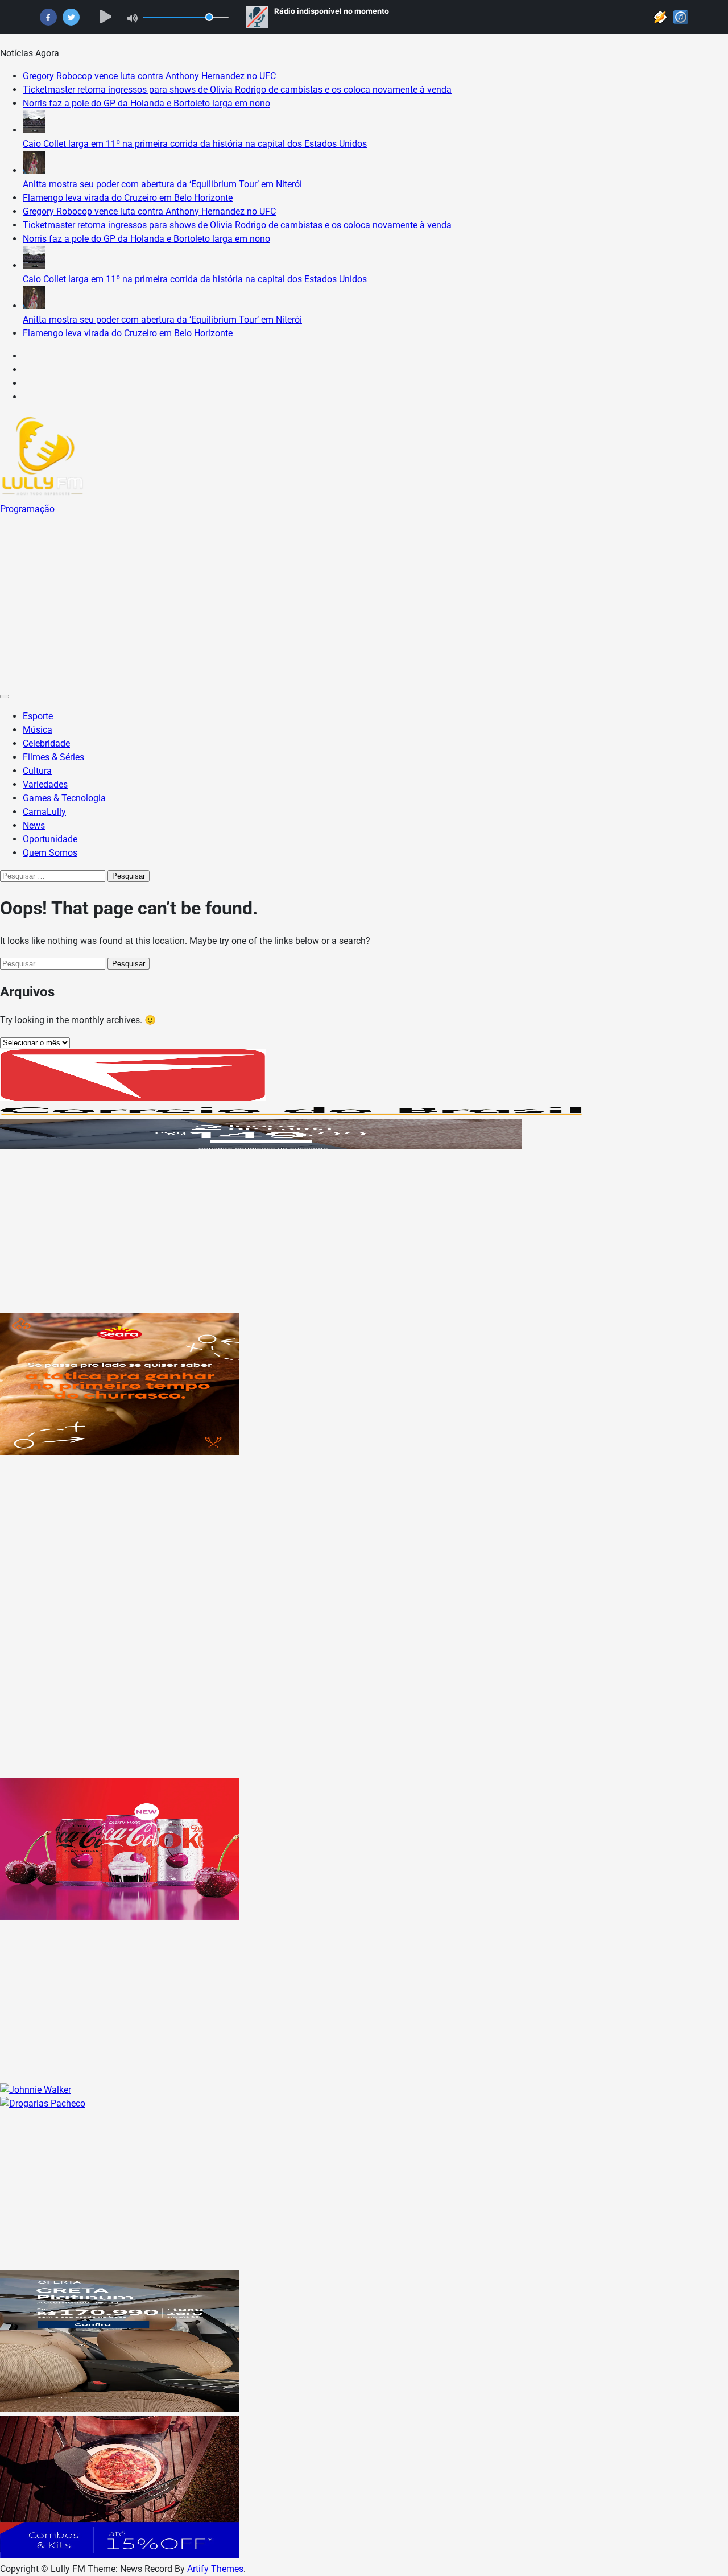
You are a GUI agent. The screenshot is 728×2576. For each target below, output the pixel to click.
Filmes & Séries (53, 757)
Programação (27, 509)
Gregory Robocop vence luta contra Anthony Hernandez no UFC (149, 76)
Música (38, 730)
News (34, 825)
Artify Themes (215, 2569)
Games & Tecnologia (64, 798)
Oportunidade (50, 839)
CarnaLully (44, 812)
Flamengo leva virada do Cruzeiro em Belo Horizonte (128, 198)
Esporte (38, 716)
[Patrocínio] (119, 1452)
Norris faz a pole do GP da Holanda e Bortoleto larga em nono (146, 103)
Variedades (45, 784)
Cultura (37, 771)
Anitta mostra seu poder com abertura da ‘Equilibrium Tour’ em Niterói (162, 184)
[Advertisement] (364, 601)
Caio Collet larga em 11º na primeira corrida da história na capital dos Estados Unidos (195, 144)
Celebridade (46, 743)
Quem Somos (50, 853)
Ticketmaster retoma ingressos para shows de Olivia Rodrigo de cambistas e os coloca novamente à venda (237, 90)
